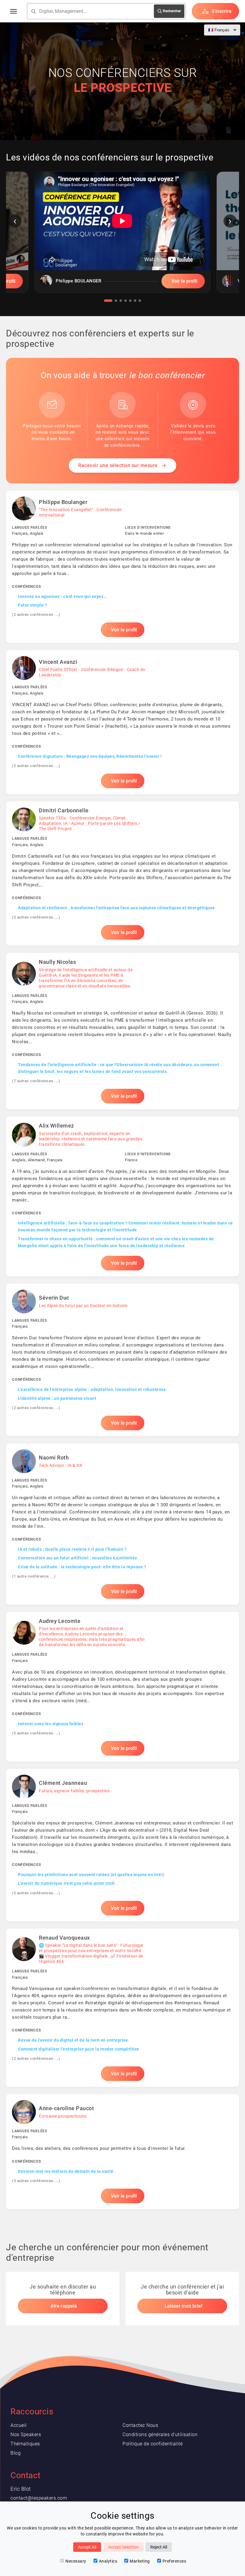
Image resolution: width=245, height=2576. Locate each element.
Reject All (159, 2547)
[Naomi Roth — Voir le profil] (122, 1524)
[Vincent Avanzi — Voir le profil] (122, 722)
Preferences (174, 2561)
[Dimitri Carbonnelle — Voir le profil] (122, 873)
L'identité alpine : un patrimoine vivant (57, 1398)
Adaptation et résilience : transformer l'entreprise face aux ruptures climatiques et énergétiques (116, 908)
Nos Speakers (26, 2434)
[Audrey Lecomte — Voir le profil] (122, 1687)
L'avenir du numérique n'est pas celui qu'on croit (66, 1883)
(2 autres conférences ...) (36, 614)
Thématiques (25, 2444)
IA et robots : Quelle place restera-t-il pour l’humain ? (72, 1549)
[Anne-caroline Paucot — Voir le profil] (122, 2152)
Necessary (76, 2561)
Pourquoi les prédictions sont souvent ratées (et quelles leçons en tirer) (91, 1875)
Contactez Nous (140, 2425)
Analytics (108, 2561)
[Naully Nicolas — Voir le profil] (122, 1031)
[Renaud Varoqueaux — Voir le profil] (122, 2008)
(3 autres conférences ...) (36, 2181)
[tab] (108, 301)
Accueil (19, 2425)
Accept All (87, 2547)
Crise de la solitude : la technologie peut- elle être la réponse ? (82, 1567)
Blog (16, 2453)
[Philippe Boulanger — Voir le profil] (122, 567)
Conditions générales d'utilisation (160, 2434)
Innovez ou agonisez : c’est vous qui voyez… (62, 596)
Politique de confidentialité (153, 2444)
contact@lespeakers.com (39, 2498)
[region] (122, 237)
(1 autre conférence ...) (34, 1576)
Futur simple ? (32, 605)
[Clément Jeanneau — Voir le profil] (122, 1845)
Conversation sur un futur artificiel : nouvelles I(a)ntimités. (78, 1558)
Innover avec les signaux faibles (51, 1724)
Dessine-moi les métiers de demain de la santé (66, 2171)
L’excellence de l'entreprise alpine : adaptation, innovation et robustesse (92, 1389)
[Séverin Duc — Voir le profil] (122, 1360)
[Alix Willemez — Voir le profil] (122, 1196)
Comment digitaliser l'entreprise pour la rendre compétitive (79, 2049)
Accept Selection (123, 2547)
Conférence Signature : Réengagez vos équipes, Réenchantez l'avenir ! (90, 756)
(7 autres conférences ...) (36, 1081)
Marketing (140, 2561)
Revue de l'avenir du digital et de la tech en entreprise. (74, 2040)
